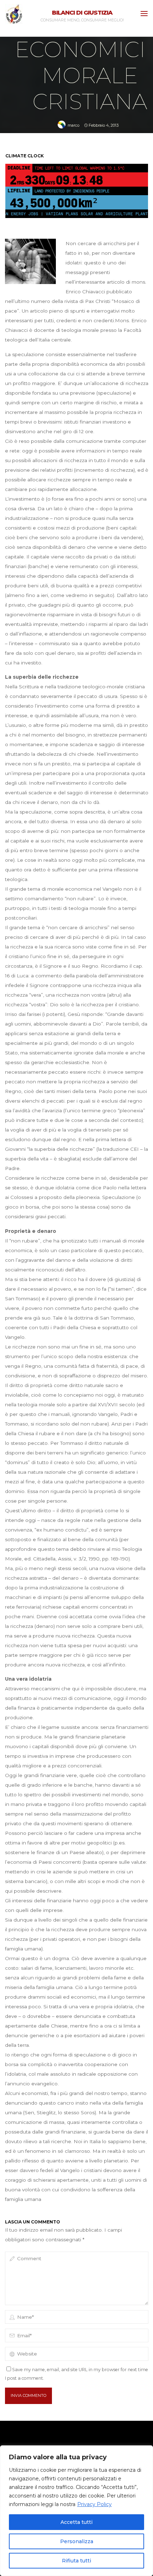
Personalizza (77, 2541)
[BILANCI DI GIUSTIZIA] (14, 14)
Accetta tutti (76, 2522)
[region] (76, 2511)
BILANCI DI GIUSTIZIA (82, 12)
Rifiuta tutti (76, 2561)
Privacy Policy (94, 2504)
